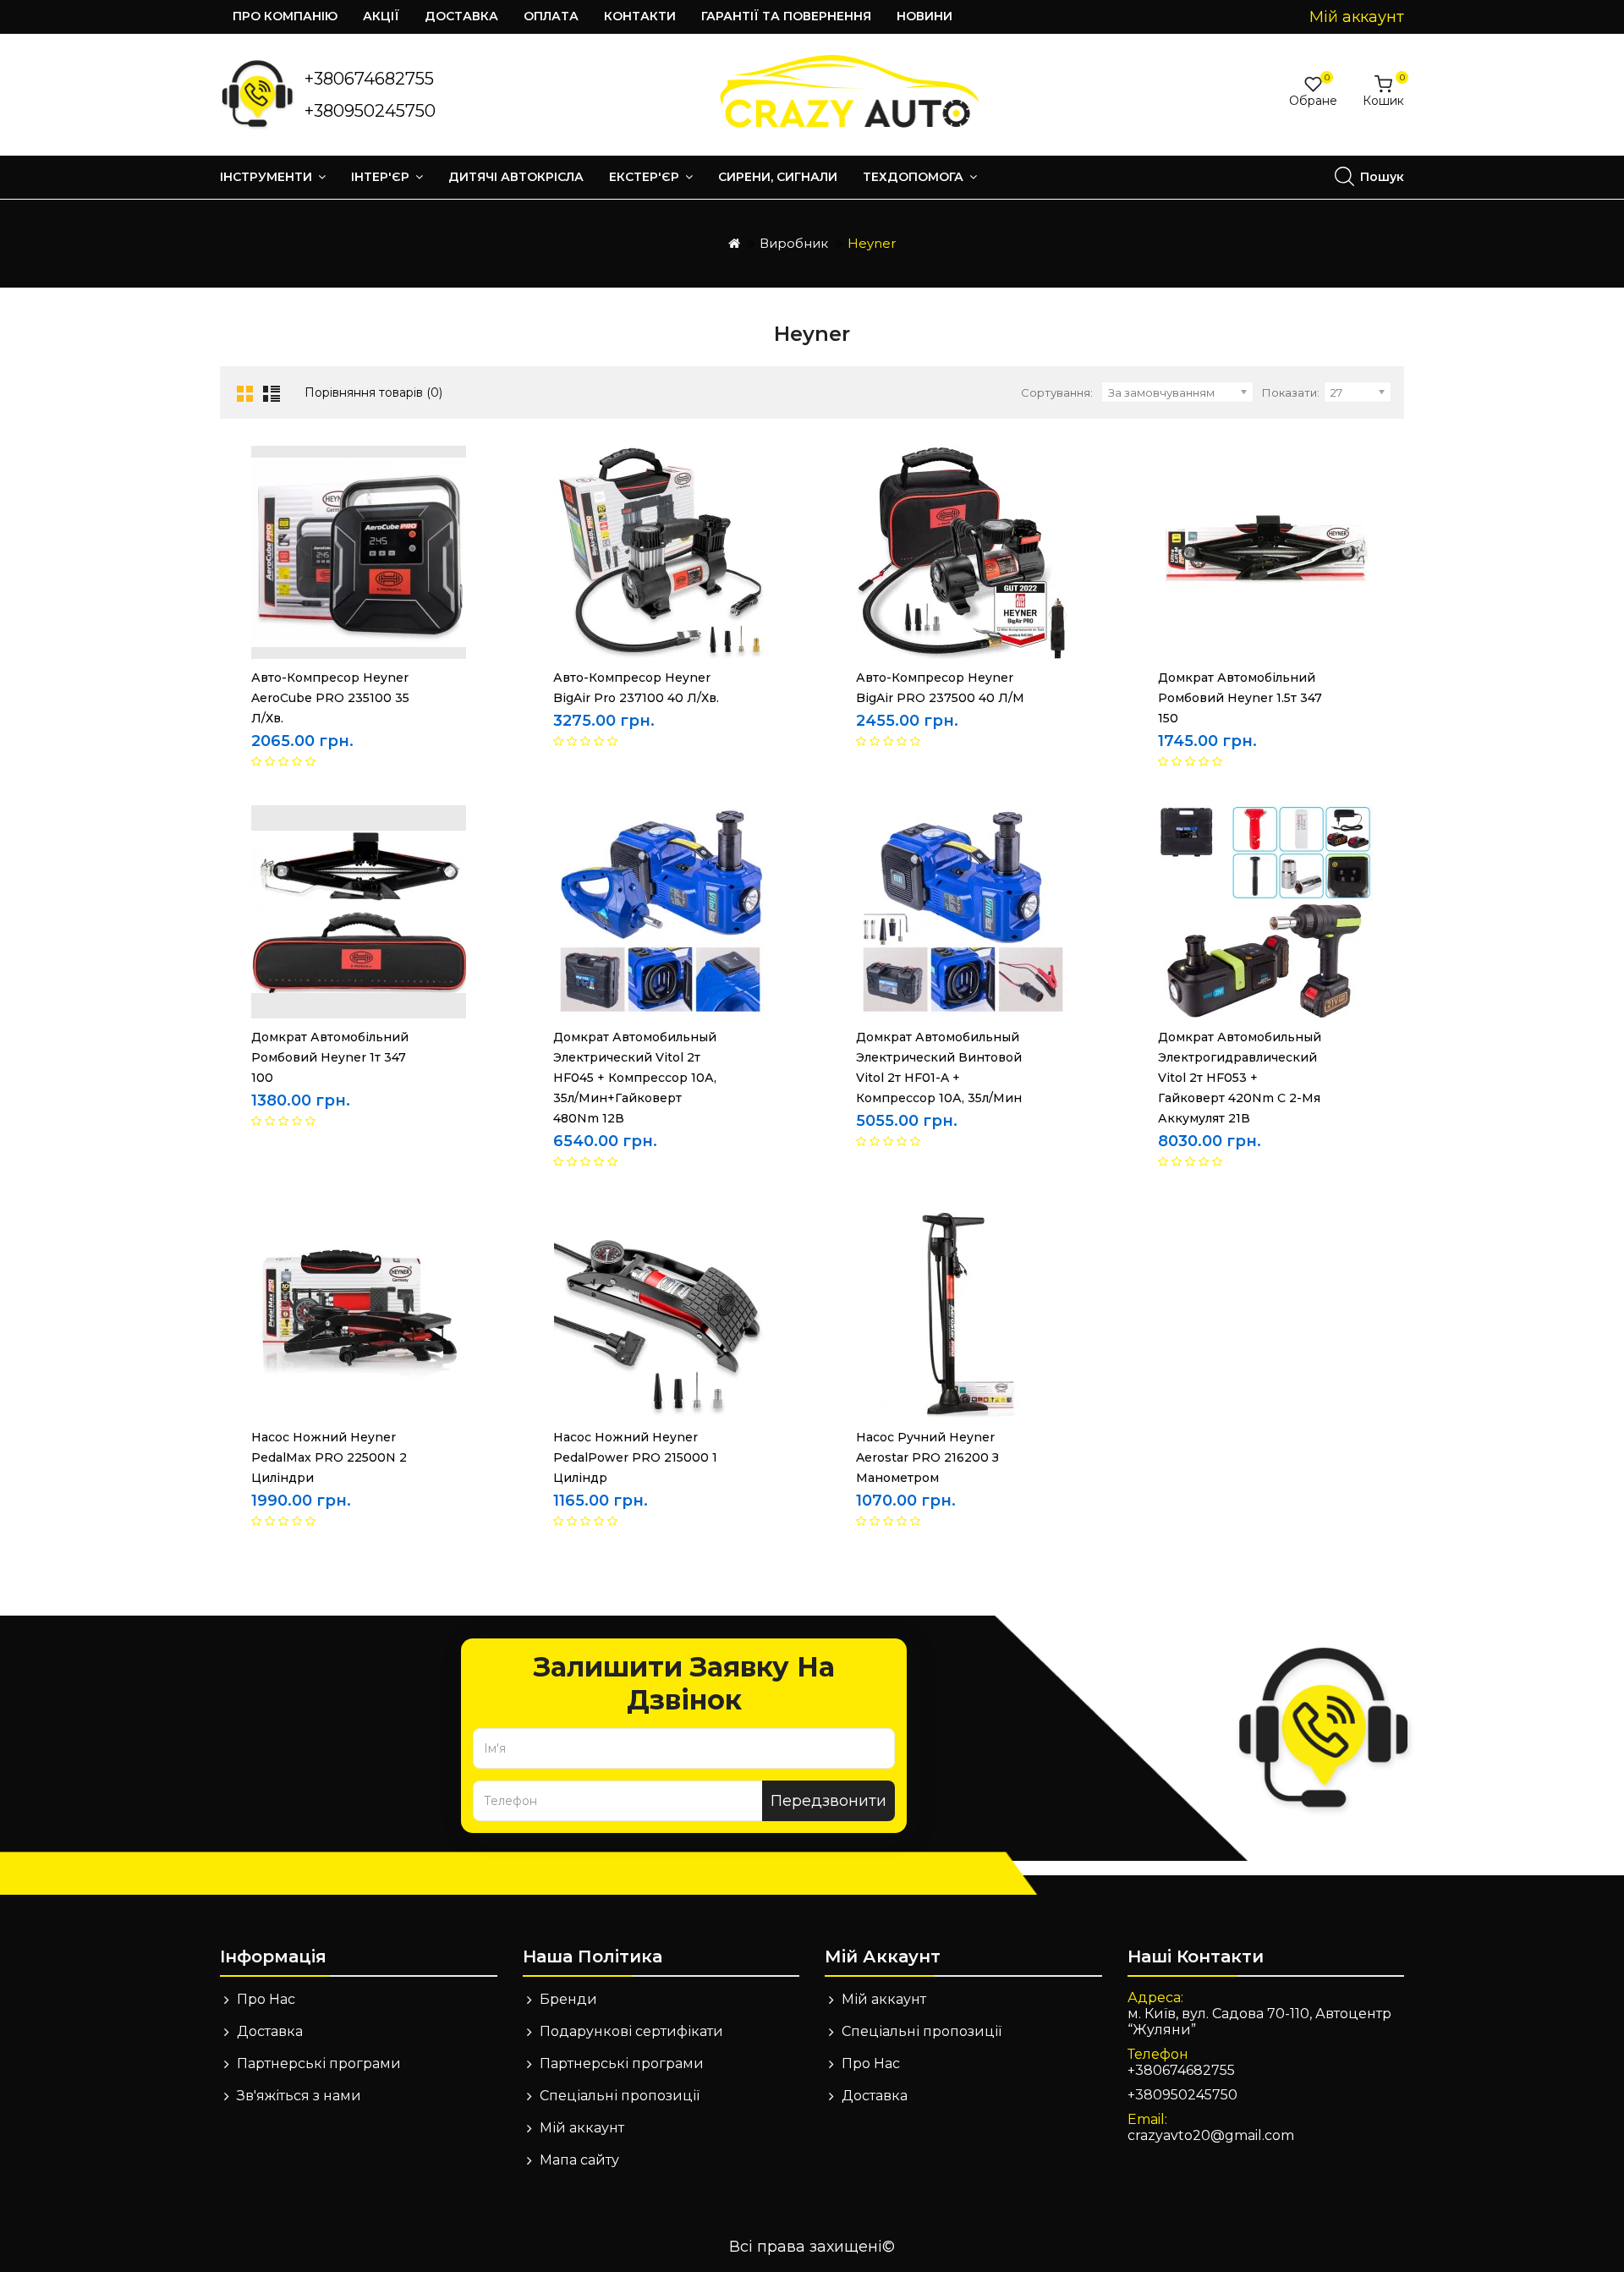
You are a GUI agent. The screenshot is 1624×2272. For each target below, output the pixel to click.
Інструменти (268, 177)
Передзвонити (828, 1801)
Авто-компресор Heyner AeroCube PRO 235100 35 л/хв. (330, 698)
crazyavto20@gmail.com (1211, 2135)
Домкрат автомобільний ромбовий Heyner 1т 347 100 (330, 1057)
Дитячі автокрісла (516, 177)
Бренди (568, 1999)
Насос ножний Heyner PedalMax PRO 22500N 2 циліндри (329, 1457)
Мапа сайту (579, 2160)
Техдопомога (915, 177)
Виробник (794, 243)
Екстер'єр (646, 177)
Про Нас (266, 1999)
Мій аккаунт (582, 2128)
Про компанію (285, 16)
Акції (381, 16)
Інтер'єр (382, 177)
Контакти (640, 16)
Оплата (551, 16)
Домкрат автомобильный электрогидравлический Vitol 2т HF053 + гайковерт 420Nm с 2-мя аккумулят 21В (1240, 1078)
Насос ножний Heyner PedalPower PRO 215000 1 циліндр (635, 1457)
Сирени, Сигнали (778, 177)
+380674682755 (369, 79)
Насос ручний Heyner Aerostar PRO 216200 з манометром (927, 1457)
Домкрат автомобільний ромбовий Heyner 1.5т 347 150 (1240, 698)
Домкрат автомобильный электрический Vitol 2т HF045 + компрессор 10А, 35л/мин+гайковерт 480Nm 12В (635, 1078)
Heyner (872, 243)
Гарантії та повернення (786, 16)
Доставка (461, 16)
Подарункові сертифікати (631, 2031)
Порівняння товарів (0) (373, 392)
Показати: (1291, 392)
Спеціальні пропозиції (620, 2096)
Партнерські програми (319, 2063)
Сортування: (1057, 392)
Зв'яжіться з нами (299, 2096)
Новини (924, 16)
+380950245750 (370, 111)
